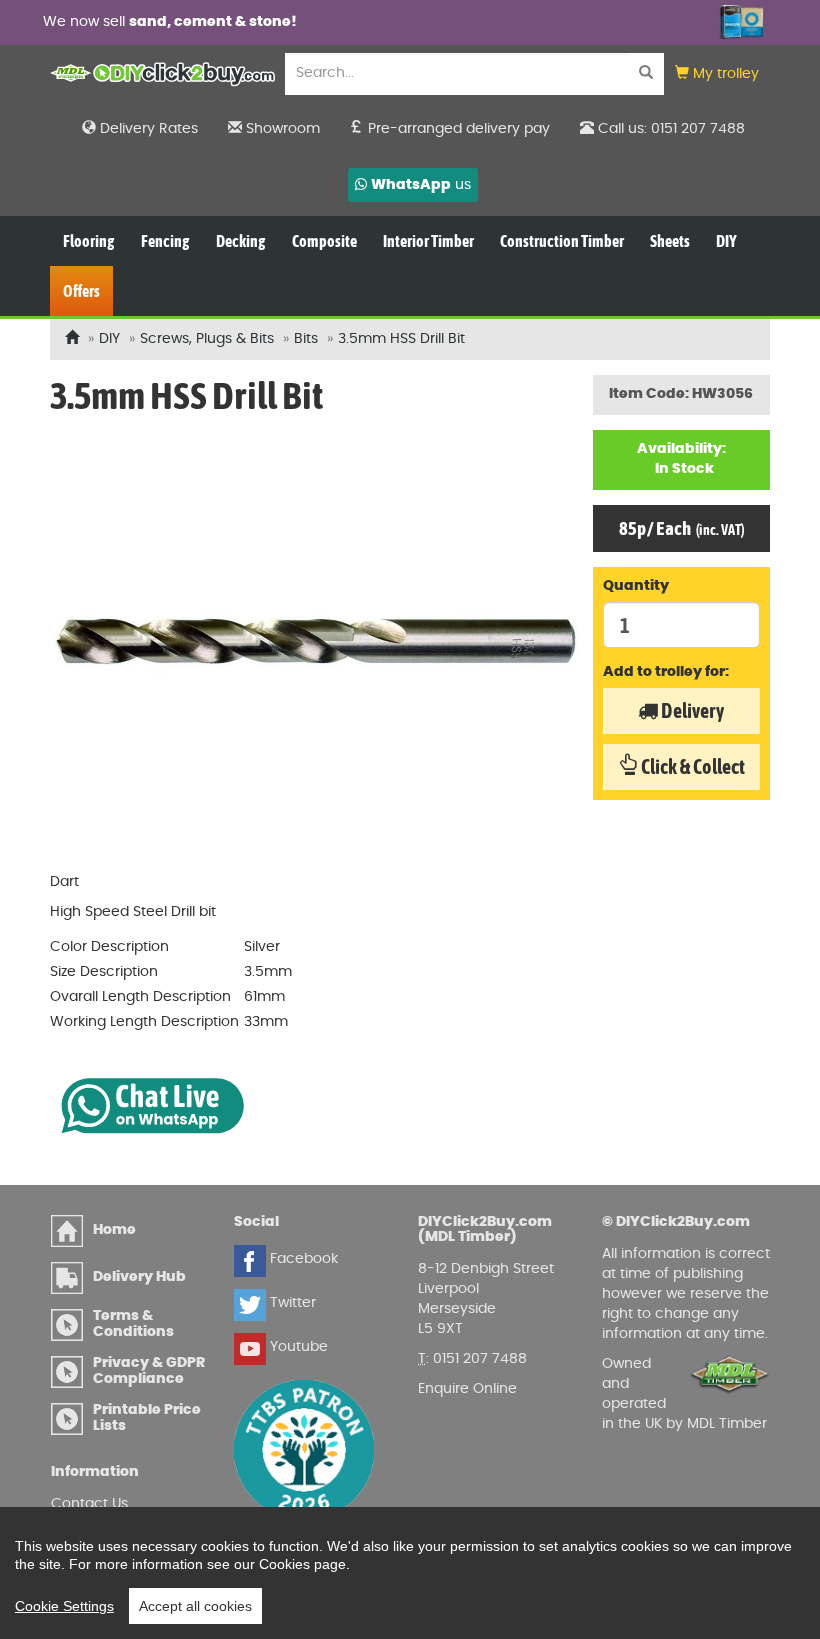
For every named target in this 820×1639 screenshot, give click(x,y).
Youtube (297, 1347)
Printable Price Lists (147, 1417)
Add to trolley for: (666, 672)
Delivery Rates (147, 129)
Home (114, 1230)
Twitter (291, 1303)
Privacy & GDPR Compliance (149, 1370)
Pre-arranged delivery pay (457, 129)
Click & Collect (691, 766)
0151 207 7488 (480, 1359)
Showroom (281, 129)
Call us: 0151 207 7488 (669, 129)
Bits (306, 339)
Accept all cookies (195, 1606)
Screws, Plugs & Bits (207, 339)
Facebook (302, 1259)
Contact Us (89, 1504)
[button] (717, 74)
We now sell (143, 22)
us (421, 185)
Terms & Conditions (133, 1323)
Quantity (636, 586)
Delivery (691, 710)
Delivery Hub (139, 1277)
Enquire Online (467, 1389)
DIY (109, 339)
